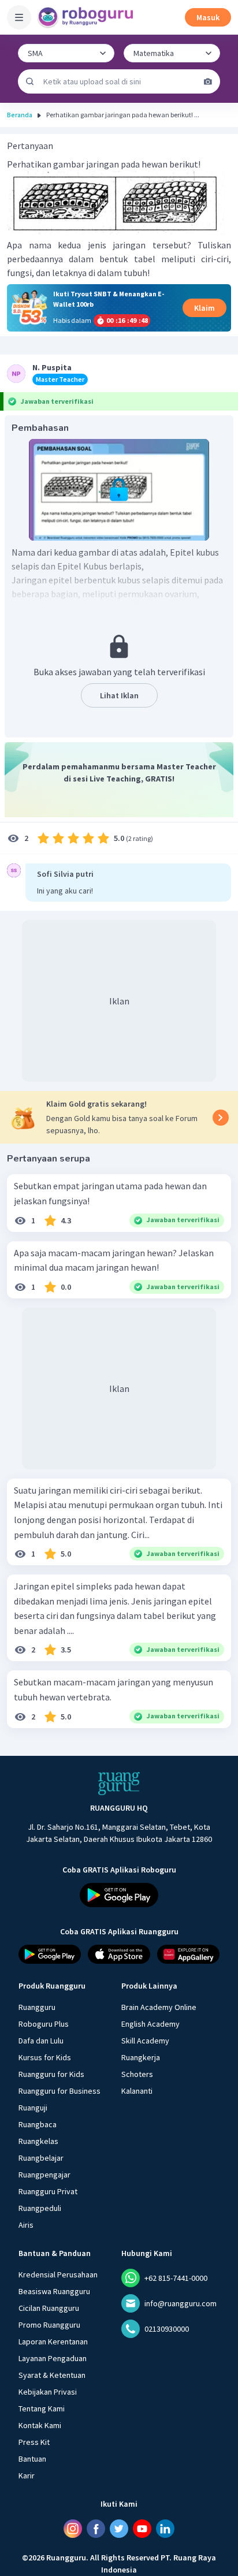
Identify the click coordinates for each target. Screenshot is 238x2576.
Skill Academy (145, 2041)
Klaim (204, 308)
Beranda (20, 115)
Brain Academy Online (159, 2007)
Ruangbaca (38, 2124)
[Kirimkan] (30, 81)
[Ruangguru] (119, 1784)
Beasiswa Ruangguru (54, 2291)
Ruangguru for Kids (51, 2074)
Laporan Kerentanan (53, 2342)
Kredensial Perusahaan (58, 2275)
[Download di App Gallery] (188, 1954)
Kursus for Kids (45, 2057)
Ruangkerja (141, 2057)
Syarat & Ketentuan (52, 2375)
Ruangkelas (38, 2141)
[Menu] (19, 17)
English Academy (150, 2024)
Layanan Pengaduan (53, 2358)
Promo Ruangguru (49, 2325)
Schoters (137, 2074)
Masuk (208, 17)
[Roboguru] (87, 17)
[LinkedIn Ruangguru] (165, 2529)
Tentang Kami (42, 2409)
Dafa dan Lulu (41, 2041)
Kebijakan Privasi (48, 2392)
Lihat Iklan (119, 695)
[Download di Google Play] (119, 1895)
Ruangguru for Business (59, 2091)
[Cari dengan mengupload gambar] (208, 81)
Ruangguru (37, 2007)
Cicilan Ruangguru (49, 2308)
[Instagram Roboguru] (73, 2529)
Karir (27, 2476)
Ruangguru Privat (48, 2191)
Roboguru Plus (44, 2024)
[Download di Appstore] (119, 1954)
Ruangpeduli (40, 2208)
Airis (26, 2225)
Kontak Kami (40, 2425)
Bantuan (32, 2459)
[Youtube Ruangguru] (142, 2529)
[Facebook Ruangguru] (96, 2529)
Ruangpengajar (44, 2175)
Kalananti (137, 2091)
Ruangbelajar (41, 2158)
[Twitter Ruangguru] (119, 2529)
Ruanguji (33, 2108)
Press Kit (34, 2442)
